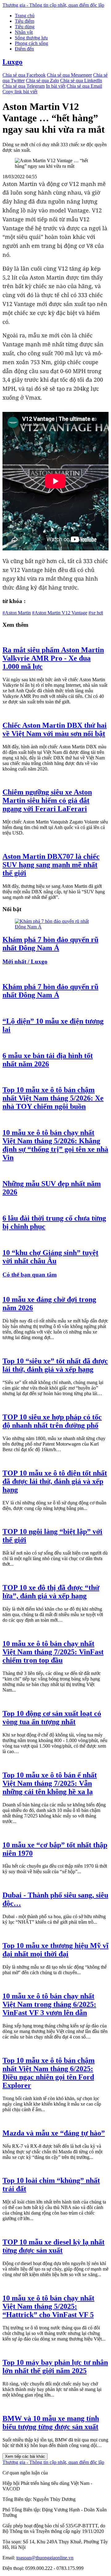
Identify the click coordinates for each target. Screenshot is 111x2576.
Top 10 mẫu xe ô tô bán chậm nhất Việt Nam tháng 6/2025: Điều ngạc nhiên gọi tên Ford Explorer (49, 2073)
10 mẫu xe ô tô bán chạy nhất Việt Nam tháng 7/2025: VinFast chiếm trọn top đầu (53, 1652)
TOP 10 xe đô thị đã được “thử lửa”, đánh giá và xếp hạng (51, 1592)
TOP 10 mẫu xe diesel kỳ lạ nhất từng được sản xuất (53, 2246)
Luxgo (12, 62)
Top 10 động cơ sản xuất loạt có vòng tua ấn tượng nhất (52, 1718)
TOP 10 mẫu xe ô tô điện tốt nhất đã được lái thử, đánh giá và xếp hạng (55, 1481)
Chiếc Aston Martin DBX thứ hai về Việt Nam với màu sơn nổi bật (55, 729)
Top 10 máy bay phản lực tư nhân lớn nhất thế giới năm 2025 (55, 2367)
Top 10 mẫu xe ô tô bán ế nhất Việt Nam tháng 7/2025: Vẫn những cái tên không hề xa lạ (50, 1783)
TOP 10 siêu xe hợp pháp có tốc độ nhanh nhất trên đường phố (52, 1421)
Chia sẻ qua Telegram (24, 86)
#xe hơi (96, 613)
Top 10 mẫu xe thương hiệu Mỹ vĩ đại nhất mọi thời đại (55, 1950)
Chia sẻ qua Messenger (69, 75)
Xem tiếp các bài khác (25, 2456)
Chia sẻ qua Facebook (24, 75)
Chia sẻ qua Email (84, 86)
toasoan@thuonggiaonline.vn (45, 2558)
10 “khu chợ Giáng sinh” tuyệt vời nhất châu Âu (50, 1257)
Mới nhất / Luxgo (25, 962)
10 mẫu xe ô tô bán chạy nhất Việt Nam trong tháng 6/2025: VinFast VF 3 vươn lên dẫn (49, 2004)
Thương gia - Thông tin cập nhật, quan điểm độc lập (53, 5)
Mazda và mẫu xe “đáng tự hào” (54, 2133)
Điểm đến (24, 49)
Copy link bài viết (20, 92)
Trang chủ (25, 16)
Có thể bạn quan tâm (30, 1275)
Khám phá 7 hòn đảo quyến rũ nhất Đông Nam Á (50, 944)
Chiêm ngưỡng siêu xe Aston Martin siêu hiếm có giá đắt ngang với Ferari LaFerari (47, 800)
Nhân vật (24, 32)
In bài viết (56, 86)
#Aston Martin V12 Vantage (60, 613)
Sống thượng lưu (31, 38)
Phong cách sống (31, 43)
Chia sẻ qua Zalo (42, 80)
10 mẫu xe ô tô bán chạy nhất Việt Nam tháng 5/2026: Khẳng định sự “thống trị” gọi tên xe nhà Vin (55, 1145)
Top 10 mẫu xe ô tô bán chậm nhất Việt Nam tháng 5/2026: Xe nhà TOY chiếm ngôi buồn (53, 1098)
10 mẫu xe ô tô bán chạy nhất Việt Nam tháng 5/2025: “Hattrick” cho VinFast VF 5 (48, 2306)
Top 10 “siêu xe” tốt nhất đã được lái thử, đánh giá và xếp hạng (55, 1365)
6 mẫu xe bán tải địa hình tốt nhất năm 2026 (48, 1060)
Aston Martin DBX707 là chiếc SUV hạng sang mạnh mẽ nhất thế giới (51, 865)
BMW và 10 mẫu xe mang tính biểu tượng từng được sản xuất (51, 2423)
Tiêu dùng (25, 27)
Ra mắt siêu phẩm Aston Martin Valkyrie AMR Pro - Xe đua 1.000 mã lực (53, 658)
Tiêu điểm (25, 21)
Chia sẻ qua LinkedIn (81, 80)
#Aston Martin (17, 613)
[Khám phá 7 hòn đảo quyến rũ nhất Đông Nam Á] (55, 927)
